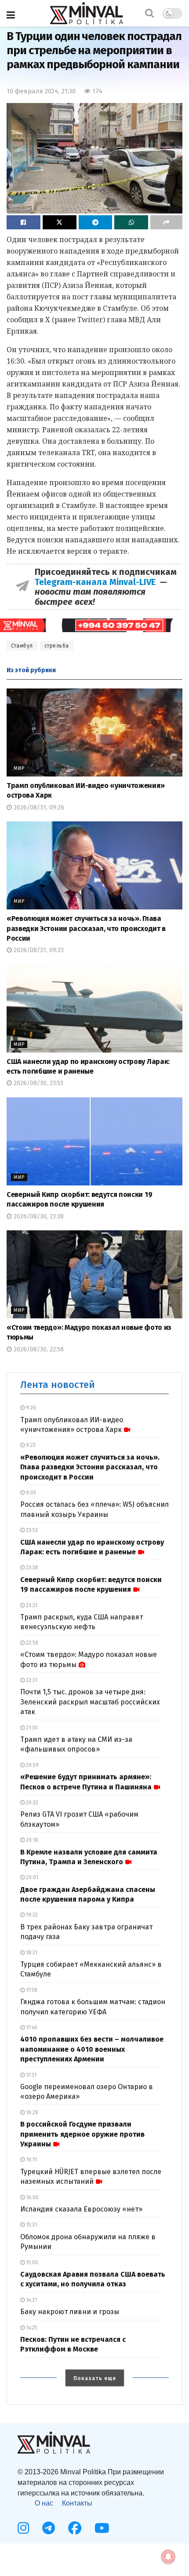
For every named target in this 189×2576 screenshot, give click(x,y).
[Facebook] (75, 2528)
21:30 (31, 1728)
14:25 (31, 2328)
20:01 (31, 1877)
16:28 (31, 2112)
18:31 (31, 1953)
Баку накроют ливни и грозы (70, 2312)
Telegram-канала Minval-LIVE (97, 582)
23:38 (31, 1568)
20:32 (31, 1803)
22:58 (31, 1643)
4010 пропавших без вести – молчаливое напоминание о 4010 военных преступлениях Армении (92, 2049)
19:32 (31, 1915)
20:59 (32, 1765)
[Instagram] (23, 2528)
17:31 (31, 2075)
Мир (19, 768)
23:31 (31, 1605)
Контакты (77, 2503)
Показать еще (95, 2378)
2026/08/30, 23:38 (38, 1216)
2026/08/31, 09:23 (38, 950)
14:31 (31, 2300)
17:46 (31, 2028)
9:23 (30, 1445)
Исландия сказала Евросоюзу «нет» (81, 2209)
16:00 (32, 2197)
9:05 (30, 1493)
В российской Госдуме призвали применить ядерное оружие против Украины (82, 2134)
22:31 (31, 1680)
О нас (44, 2503)
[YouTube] (102, 2528)
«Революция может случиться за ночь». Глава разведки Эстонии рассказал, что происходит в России (86, 928)
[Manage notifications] (168, 2557)
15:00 (31, 2263)
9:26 (30, 1408)
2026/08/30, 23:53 (38, 1083)
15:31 (31, 2225)
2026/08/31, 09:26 (38, 808)
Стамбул (22, 646)
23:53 (31, 1530)
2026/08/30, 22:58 (38, 1349)
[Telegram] (49, 2528)
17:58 (31, 1990)
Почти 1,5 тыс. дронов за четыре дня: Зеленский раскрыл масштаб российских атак (90, 1702)
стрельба (57, 646)
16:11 (31, 2160)
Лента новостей (58, 1385)
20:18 (31, 1840)
